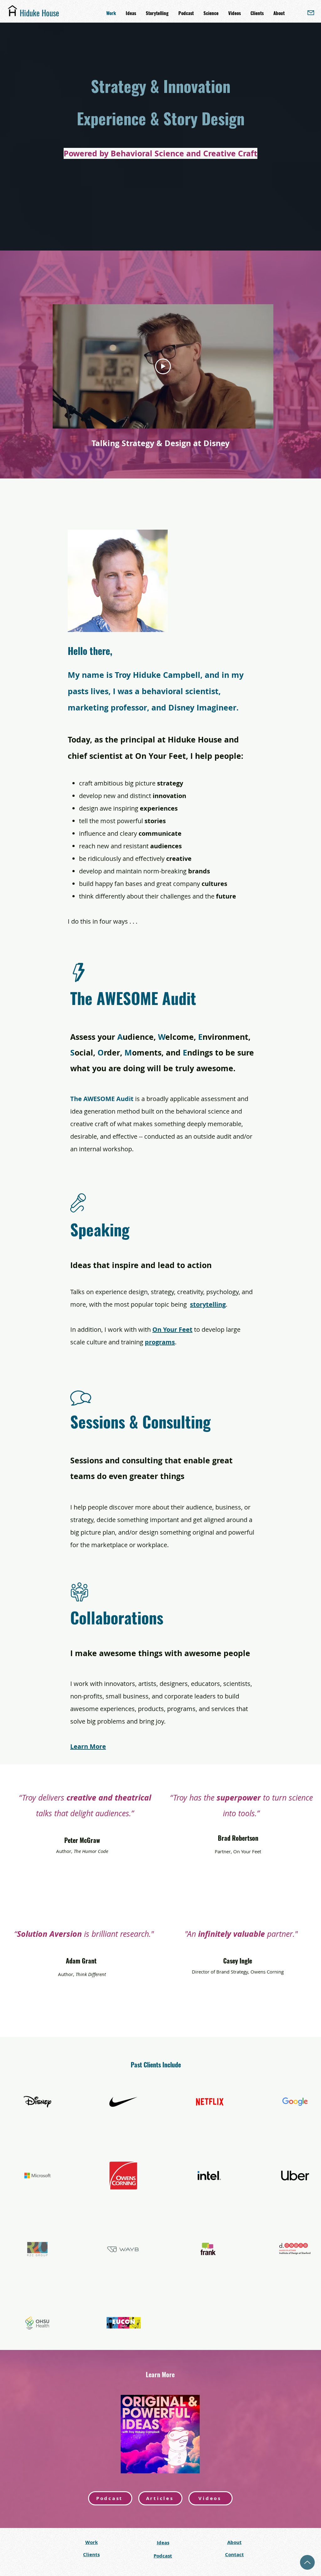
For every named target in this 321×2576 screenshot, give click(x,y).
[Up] (307, 2562)
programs (160, 1342)
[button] (279, 13)
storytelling (208, 1304)
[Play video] (163, 366)
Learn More (88, 1746)
